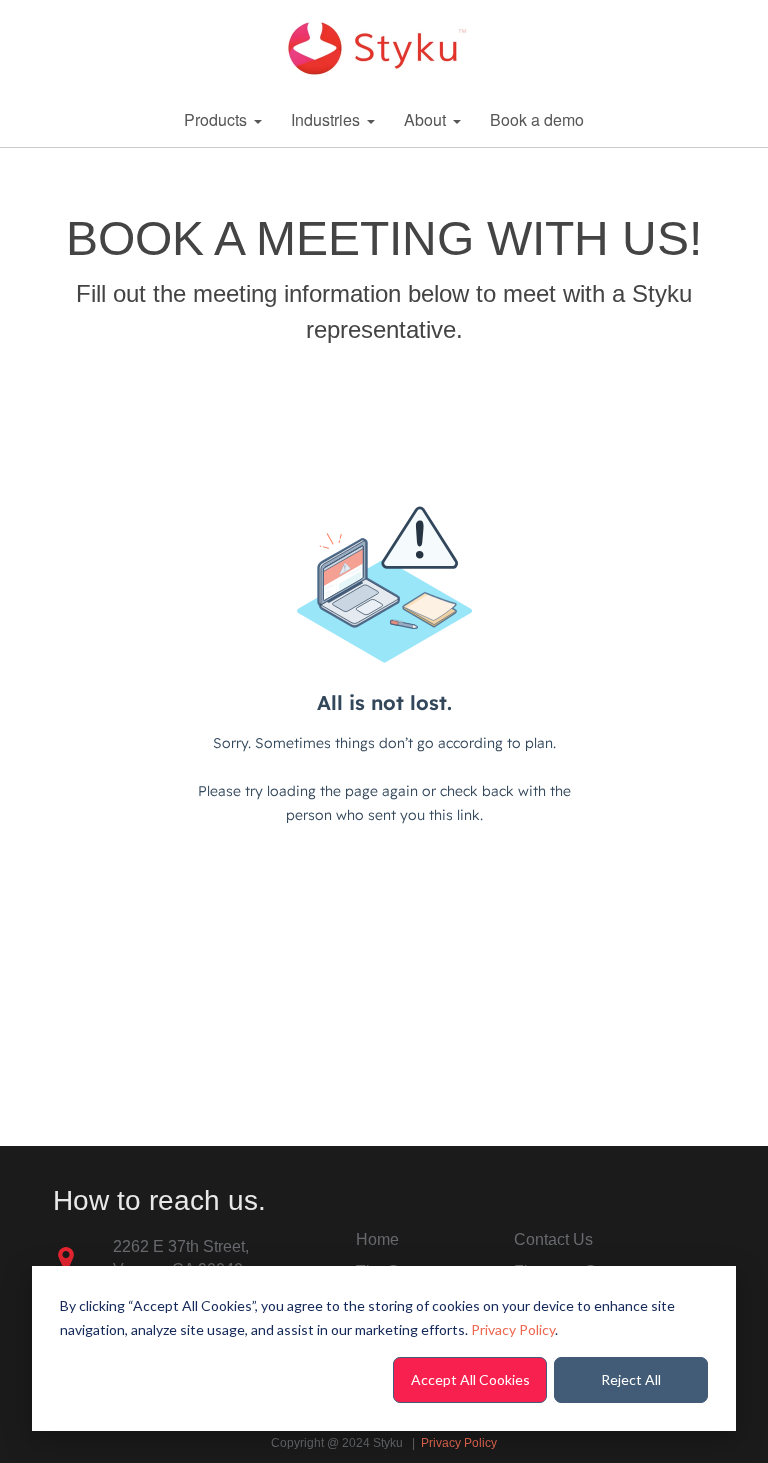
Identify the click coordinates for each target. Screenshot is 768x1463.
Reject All (631, 1379)
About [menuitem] (425, 119)
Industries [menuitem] (325, 119)
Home (377, 1239)
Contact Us (553, 1239)
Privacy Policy (513, 1329)
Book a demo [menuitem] (537, 119)
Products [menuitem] (215, 119)
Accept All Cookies (470, 1379)
